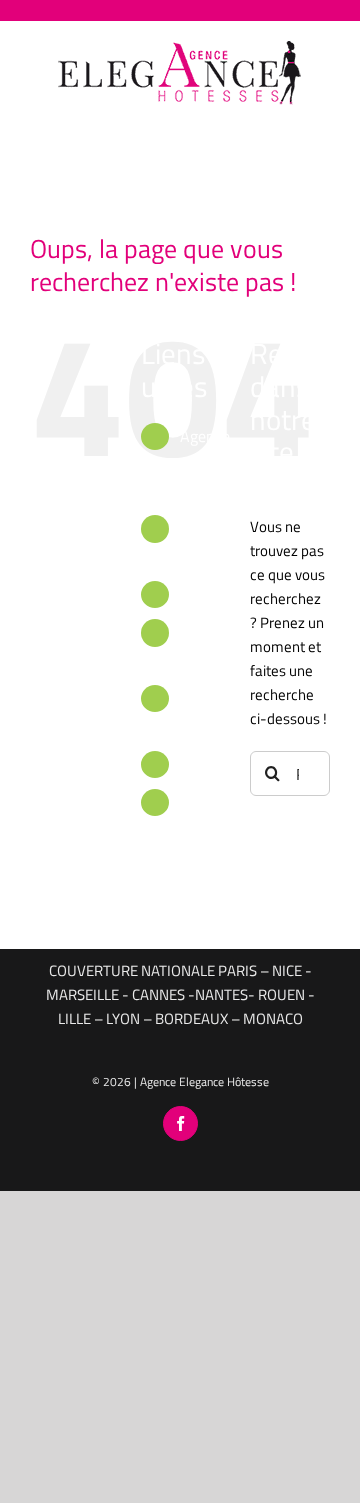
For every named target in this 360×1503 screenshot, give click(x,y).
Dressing (209, 594)
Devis (198, 764)
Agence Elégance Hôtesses (211, 463)
